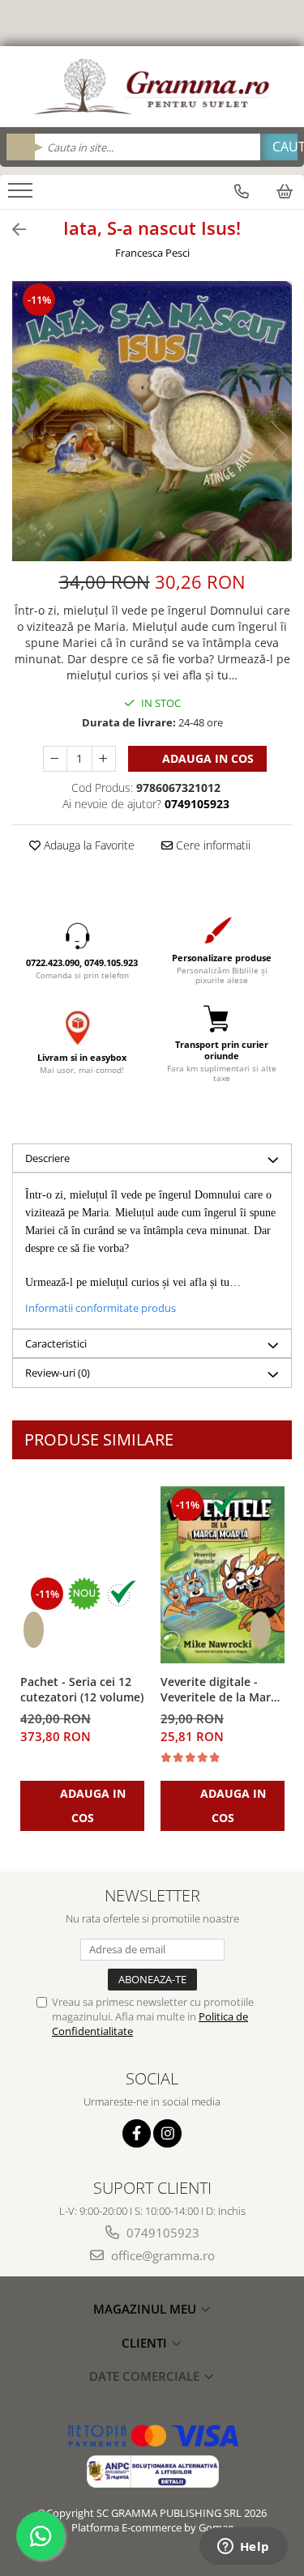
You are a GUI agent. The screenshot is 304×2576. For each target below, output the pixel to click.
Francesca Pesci (152, 253)
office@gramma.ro (161, 2255)
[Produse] (22, 195)
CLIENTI (146, 2343)
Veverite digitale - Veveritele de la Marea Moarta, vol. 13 (222, 1690)
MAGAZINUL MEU (146, 2309)
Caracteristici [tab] (56, 1343)
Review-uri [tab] (58, 1373)
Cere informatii (212, 845)
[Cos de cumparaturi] (285, 191)
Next (279, 438)
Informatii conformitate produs (101, 1308)
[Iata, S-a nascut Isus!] (152, 421)
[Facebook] (137, 2133)
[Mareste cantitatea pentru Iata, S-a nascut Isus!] (104, 759)
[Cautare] (279, 147)
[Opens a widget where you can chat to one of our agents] (243, 2548)
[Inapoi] (12, 230)
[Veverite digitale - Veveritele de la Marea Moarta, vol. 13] (223, 1575)
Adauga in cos (206, 758)
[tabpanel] (152, 421)
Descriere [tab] (47, 1158)
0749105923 (161, 2233)
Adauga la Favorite (88, 845)
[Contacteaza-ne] (242, 191)
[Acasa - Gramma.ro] (152, 87)
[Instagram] (167, 2133)
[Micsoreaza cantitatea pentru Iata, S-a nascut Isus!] (55, 759)
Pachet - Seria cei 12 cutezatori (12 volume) (82, 1689)
